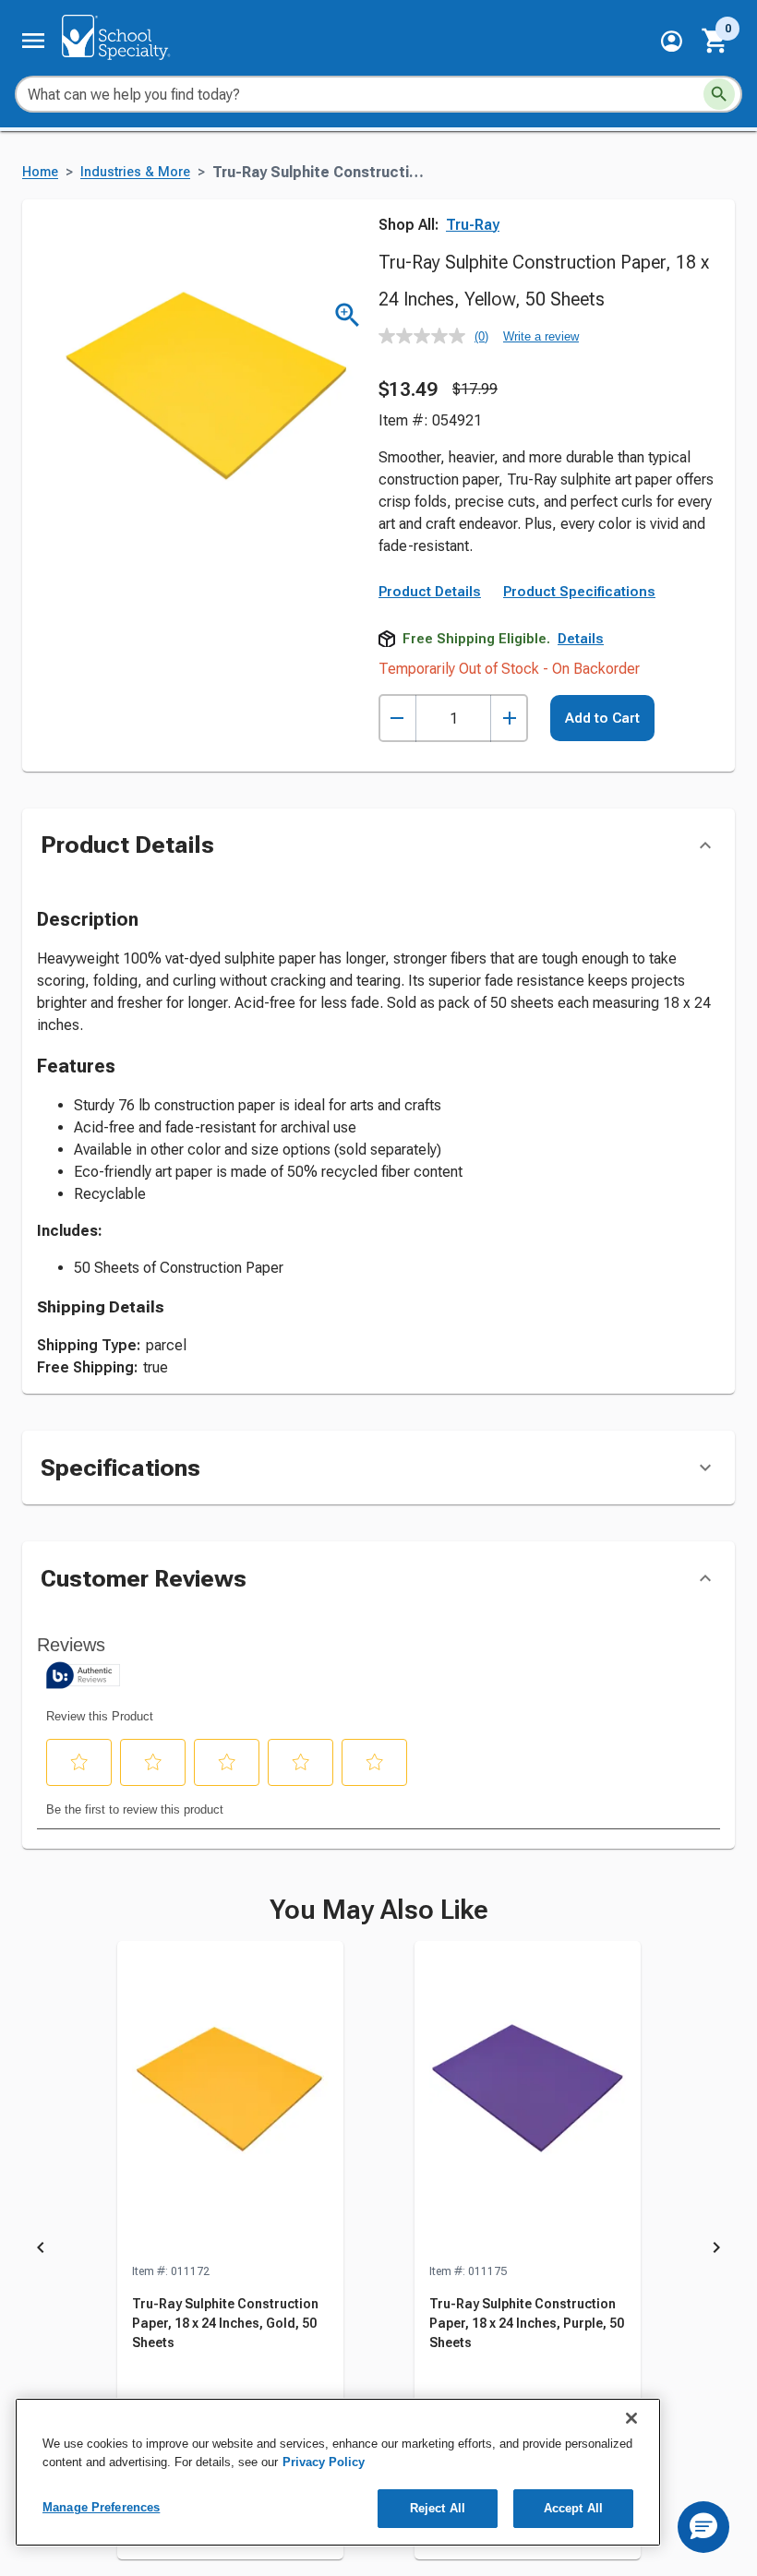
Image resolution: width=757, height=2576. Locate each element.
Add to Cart (602, 718)
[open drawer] (33, 41)
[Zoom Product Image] (348, 315)
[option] (230, 2251)
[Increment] (509, 719)
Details (581, 639)
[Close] (631, 2418)
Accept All (573, 2508)
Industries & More (135, 172)
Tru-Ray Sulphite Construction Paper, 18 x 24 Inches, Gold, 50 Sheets (225, 2323)
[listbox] (378, 2251)
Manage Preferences (101, 2507)
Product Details (430, 592)
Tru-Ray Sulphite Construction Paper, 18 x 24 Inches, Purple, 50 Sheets (527, 2323)
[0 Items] (715, 41)
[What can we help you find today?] (719, 94)
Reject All (438, 2508)
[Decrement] (397, 719)
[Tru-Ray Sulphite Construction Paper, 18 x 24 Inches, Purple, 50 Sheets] (528, 2102)
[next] (716, 2251)
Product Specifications (579, 592)
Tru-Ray (473, 225)
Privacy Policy (324, 2462)
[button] (672, 41)
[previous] (41, 2251)
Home (40, 172)
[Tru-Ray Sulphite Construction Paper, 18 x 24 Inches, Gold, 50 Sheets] (230, 2102)
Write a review (541, 336)
